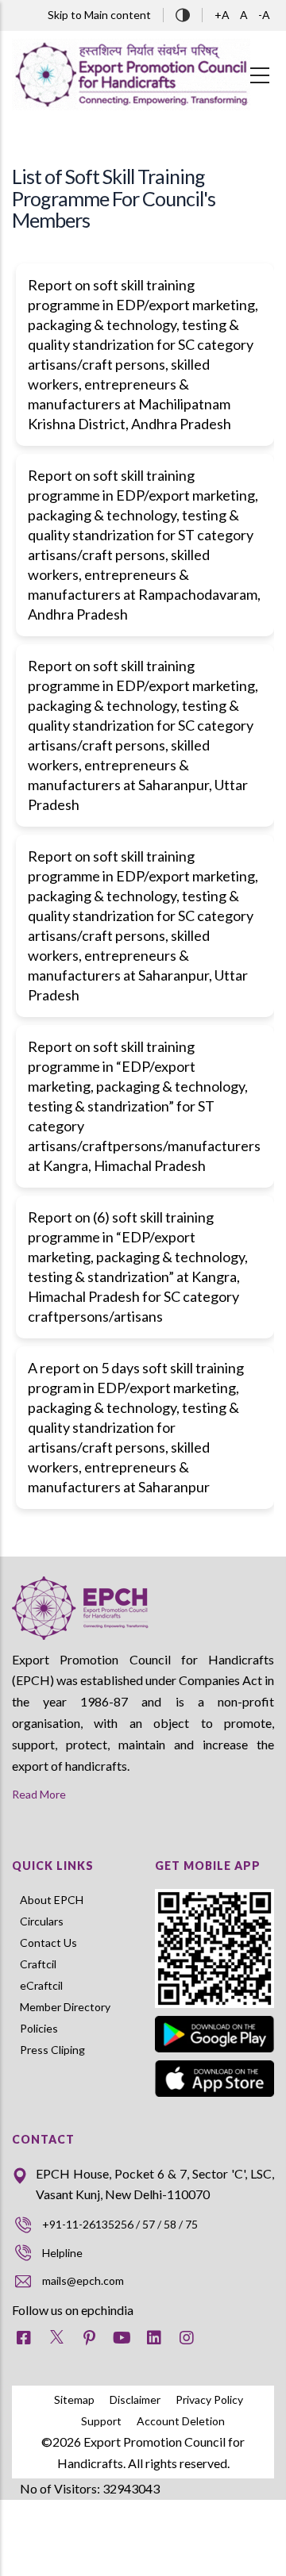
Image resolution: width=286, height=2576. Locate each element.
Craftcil (38, 1964)
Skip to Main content (99, 15)
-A (264, 15)
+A (223, 15)
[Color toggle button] (183, 13)
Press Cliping (52, 2050)
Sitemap (74, 2399)
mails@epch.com (83, 2280)
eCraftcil (41, 1985)
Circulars (42, 1921)
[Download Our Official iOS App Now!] (214, 2079)
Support (101, 2421)
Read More (39, 1794)
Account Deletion (181, 2421)
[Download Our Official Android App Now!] (214, 2019)
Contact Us (48, 1943)
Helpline (62, 2253)
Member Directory (65, 2007)
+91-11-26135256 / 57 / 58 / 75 (120, 2224)
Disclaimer (135, 2399)
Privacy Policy (209, 2399)
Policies (39, 2028)
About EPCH (52, 1900)
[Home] (131, 75)
